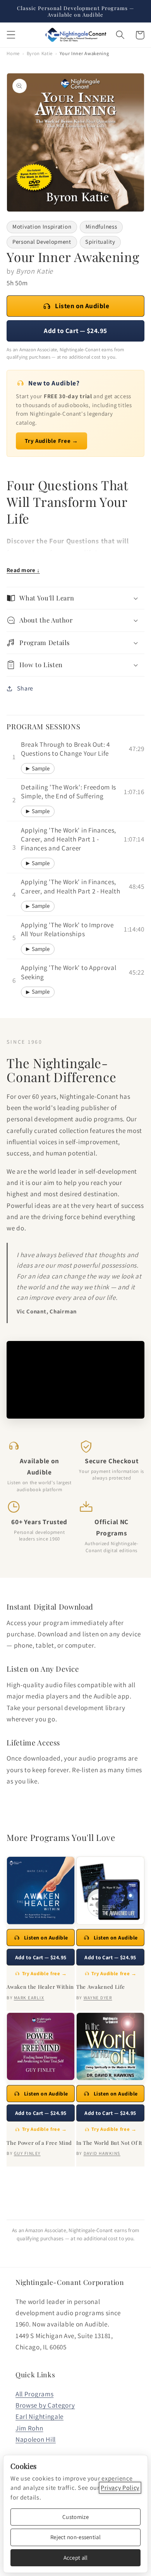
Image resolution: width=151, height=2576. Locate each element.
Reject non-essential (75, 2537)
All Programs (34, 2394)
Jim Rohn (29, 2428)
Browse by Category (45, 2405)
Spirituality (100, 242)
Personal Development (42, 242)
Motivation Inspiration (42, 226)
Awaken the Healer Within (40, 1987)
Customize (75, 2517)
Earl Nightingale (39, 2416)
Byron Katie (40, 53)
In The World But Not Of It (109, 2143)
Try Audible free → (45, 1973)
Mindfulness (101, 226)
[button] (11, 35)
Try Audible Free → (51, 441)
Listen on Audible (82, 306)
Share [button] (25, 688)
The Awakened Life (100, 1987)
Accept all (76, 2558)
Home (13, 53)
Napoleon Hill (36, 2439)
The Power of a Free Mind (39, 2143)
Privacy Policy (120, 2488)
